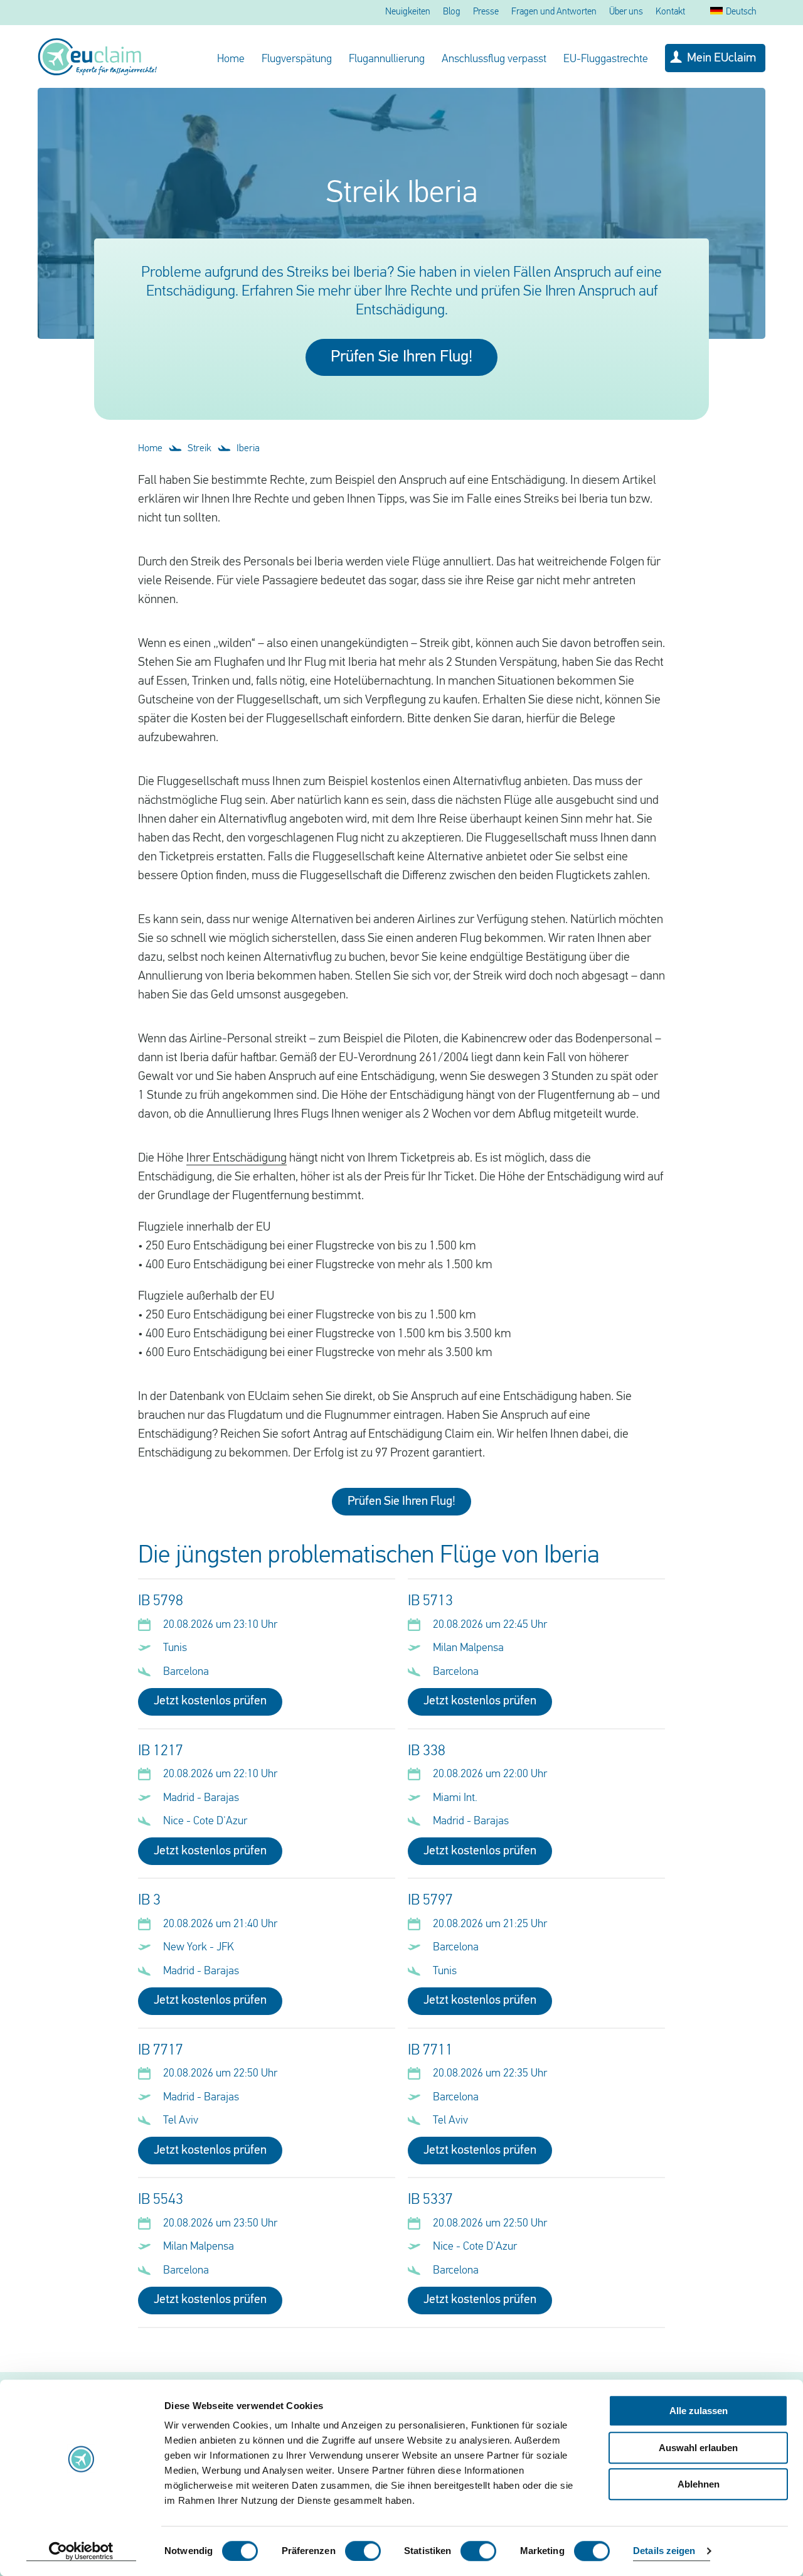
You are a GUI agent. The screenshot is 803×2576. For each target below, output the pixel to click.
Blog (452, 12)
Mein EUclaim (721, 58)
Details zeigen (664, 2551)
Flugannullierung (387, 60)
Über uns (626, 12)
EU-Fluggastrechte (606, 60)
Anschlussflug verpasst (494, 60)
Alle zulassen (699, 2411)
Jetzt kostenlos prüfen (210, 1701)
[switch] (363, 2551)
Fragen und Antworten (554, 12)
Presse (486, 12)
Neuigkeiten (408, 12)
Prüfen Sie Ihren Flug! (401, 357)
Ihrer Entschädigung (237, 1158)
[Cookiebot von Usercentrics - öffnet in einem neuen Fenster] (81, 2552)
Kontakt (670, 12)
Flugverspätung (297, 60)
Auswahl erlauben (698, 2448)
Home (231, 60)
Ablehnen (699, 2484)
